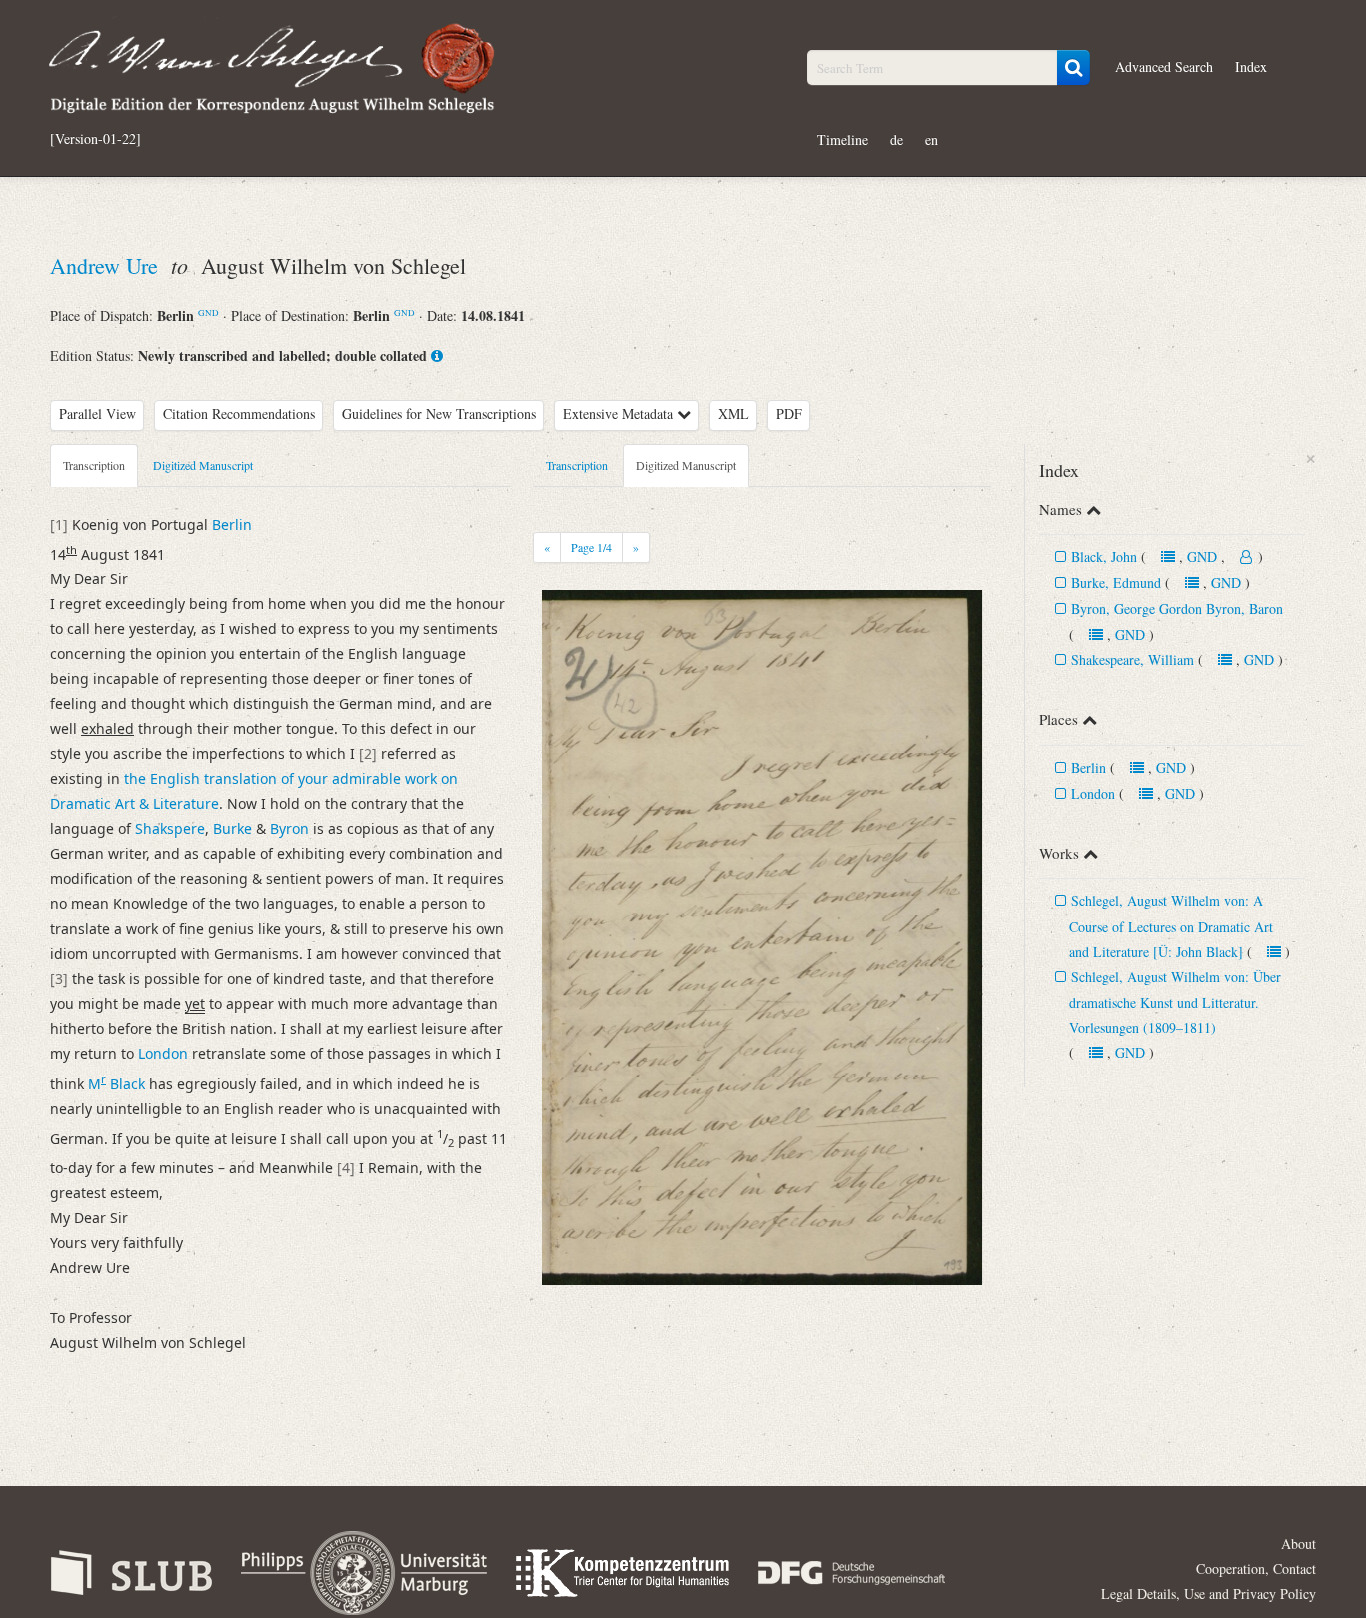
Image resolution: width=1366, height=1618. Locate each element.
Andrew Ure (107, 265)
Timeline (842, 139)
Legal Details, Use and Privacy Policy (1208, 1593)
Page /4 (591, 547)
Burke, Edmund (1118, 582)
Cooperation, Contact (1256, 1568)
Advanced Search (1164, 66)
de (896, 139)
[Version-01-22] (95, 139)
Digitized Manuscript (203, 465)
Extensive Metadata (620, 413)
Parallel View (97, 413)
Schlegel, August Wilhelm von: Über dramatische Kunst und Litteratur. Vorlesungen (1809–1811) (1175, 1002)
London (1093, 793)
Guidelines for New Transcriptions (439, 413)
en (931, 139)
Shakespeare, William (1132, 659)
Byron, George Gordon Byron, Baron (1177, 608)
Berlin (1088, 767)
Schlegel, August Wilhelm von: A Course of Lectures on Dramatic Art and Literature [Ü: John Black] (1171, 926)
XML (733, 413)
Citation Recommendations (239, 413)
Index (1251, 66)
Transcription (94, 465)
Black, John (1104, 556)
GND (208, 312)
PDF (789, 413)
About (1298, 1543)
